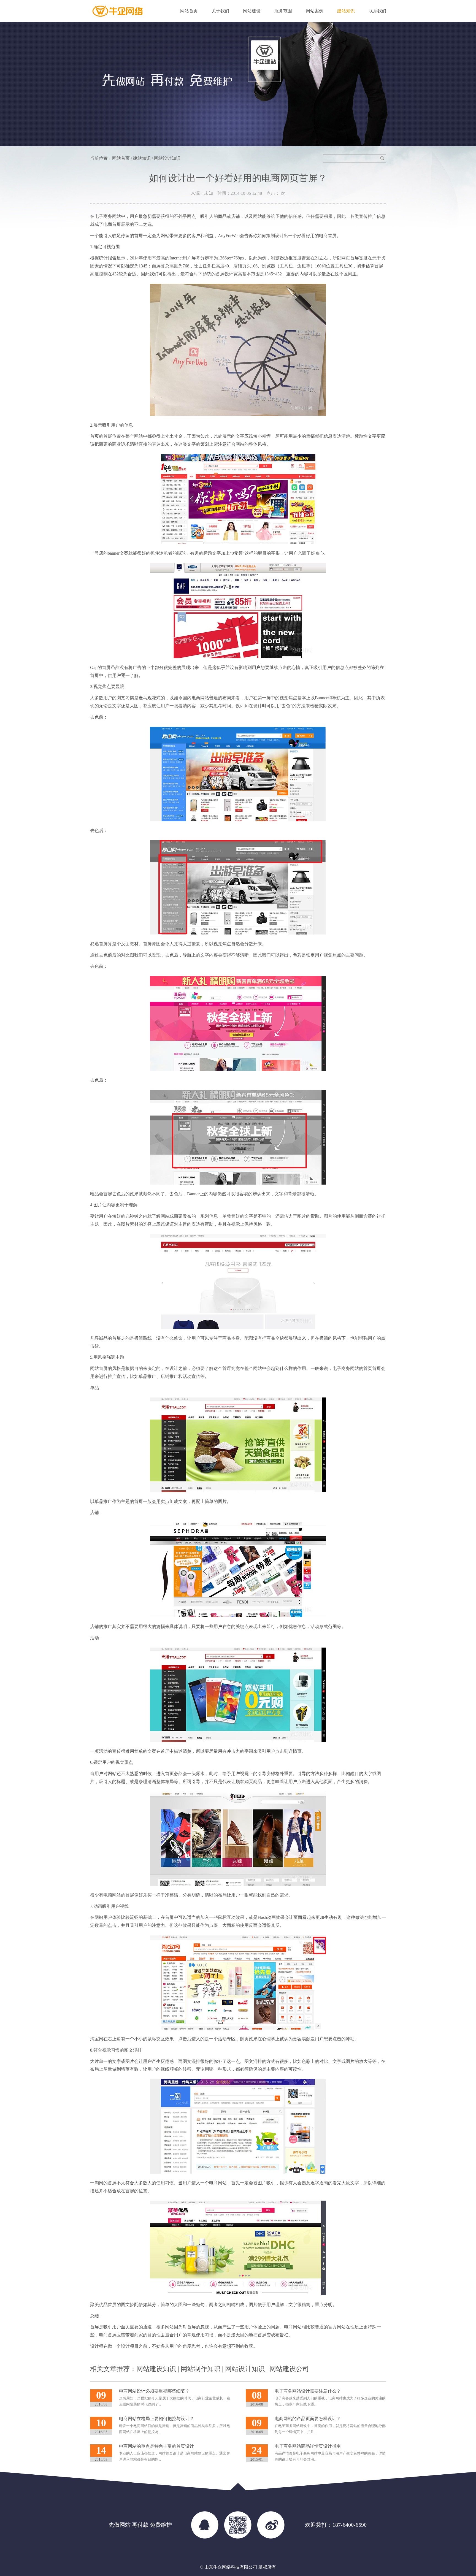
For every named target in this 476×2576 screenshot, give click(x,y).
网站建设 (252, 11)
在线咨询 (205, 2525)
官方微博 (271, 2525)
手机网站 (238, 2525)
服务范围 (283, 11)
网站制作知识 (201, 2369)
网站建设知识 (156, 2369)
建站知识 (346, 11)
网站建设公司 (289, 2369)
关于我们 (220, 11)
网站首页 (189, 11)
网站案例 (315, 11)
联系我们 (377, 11)
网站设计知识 (245, 2369)
